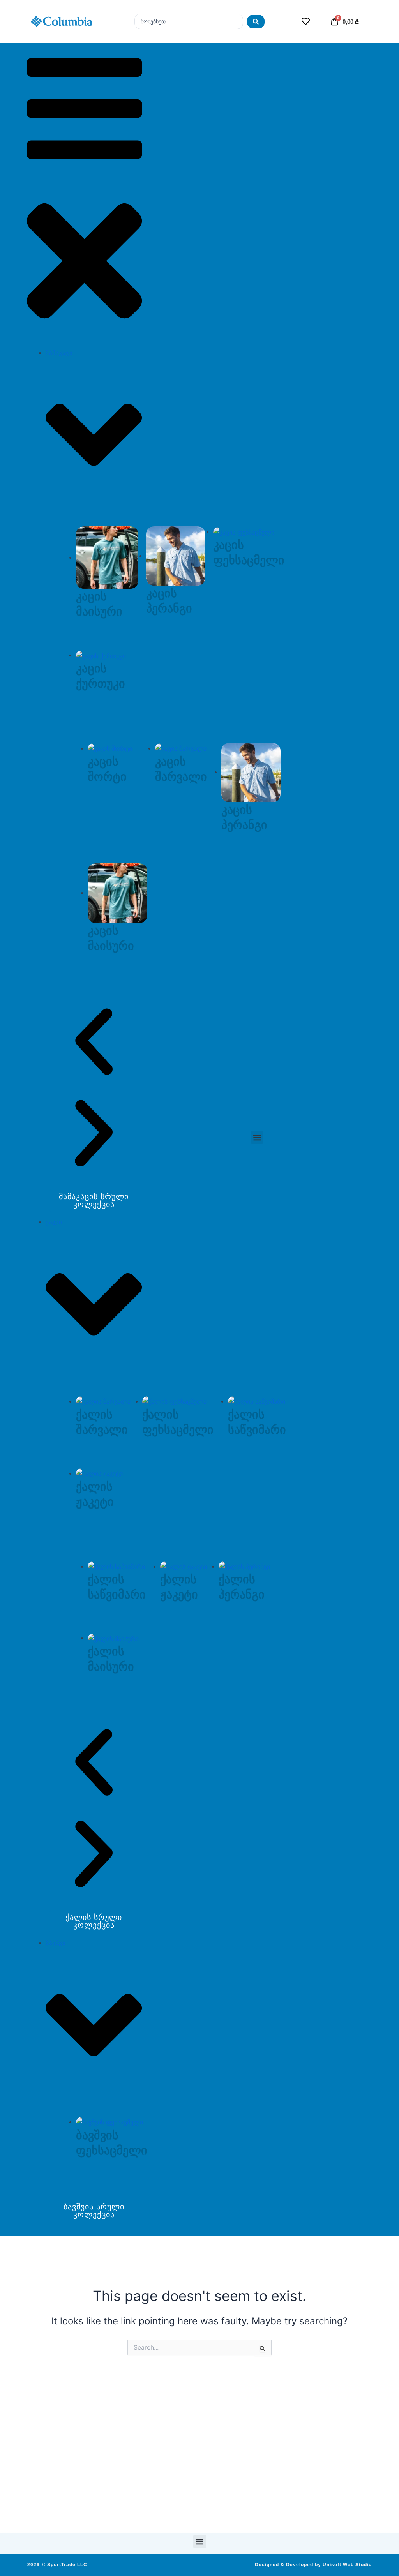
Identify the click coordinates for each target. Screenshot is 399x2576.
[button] (84, 195)
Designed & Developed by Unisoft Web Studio (313, 2565)
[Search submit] (256, 22)
